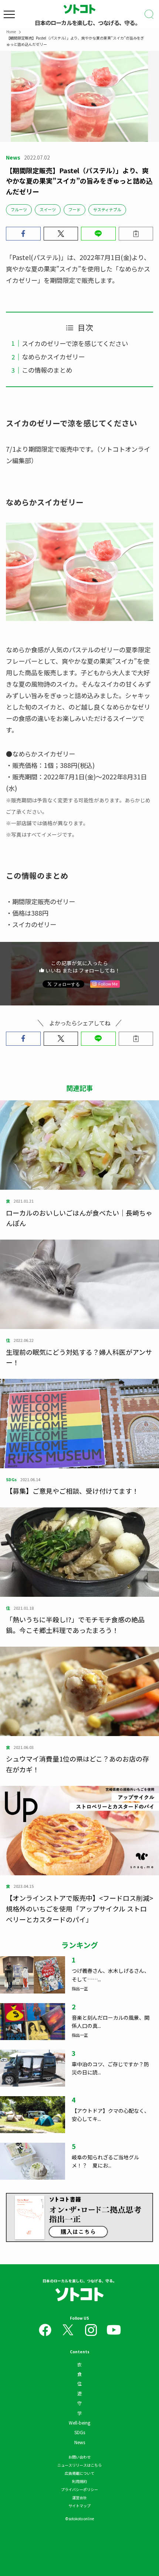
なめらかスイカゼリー (53, 357)
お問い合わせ (79, 2457)
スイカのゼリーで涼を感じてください (75, 343)
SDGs (80, 2432)
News (80, 2442)
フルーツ (19, 209)
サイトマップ (79, 2506)
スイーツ (48, 209)
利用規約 (79, 2481)
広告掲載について (79, 2473)
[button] (23, 234)
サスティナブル (107, 209)
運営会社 (79, 2498)
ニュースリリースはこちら (79, 2465)
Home (11, 32)
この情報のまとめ (47, 370)
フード (75, 209)
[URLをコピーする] (136, 234)
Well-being (79, 2423)
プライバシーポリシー (79, 2489)
